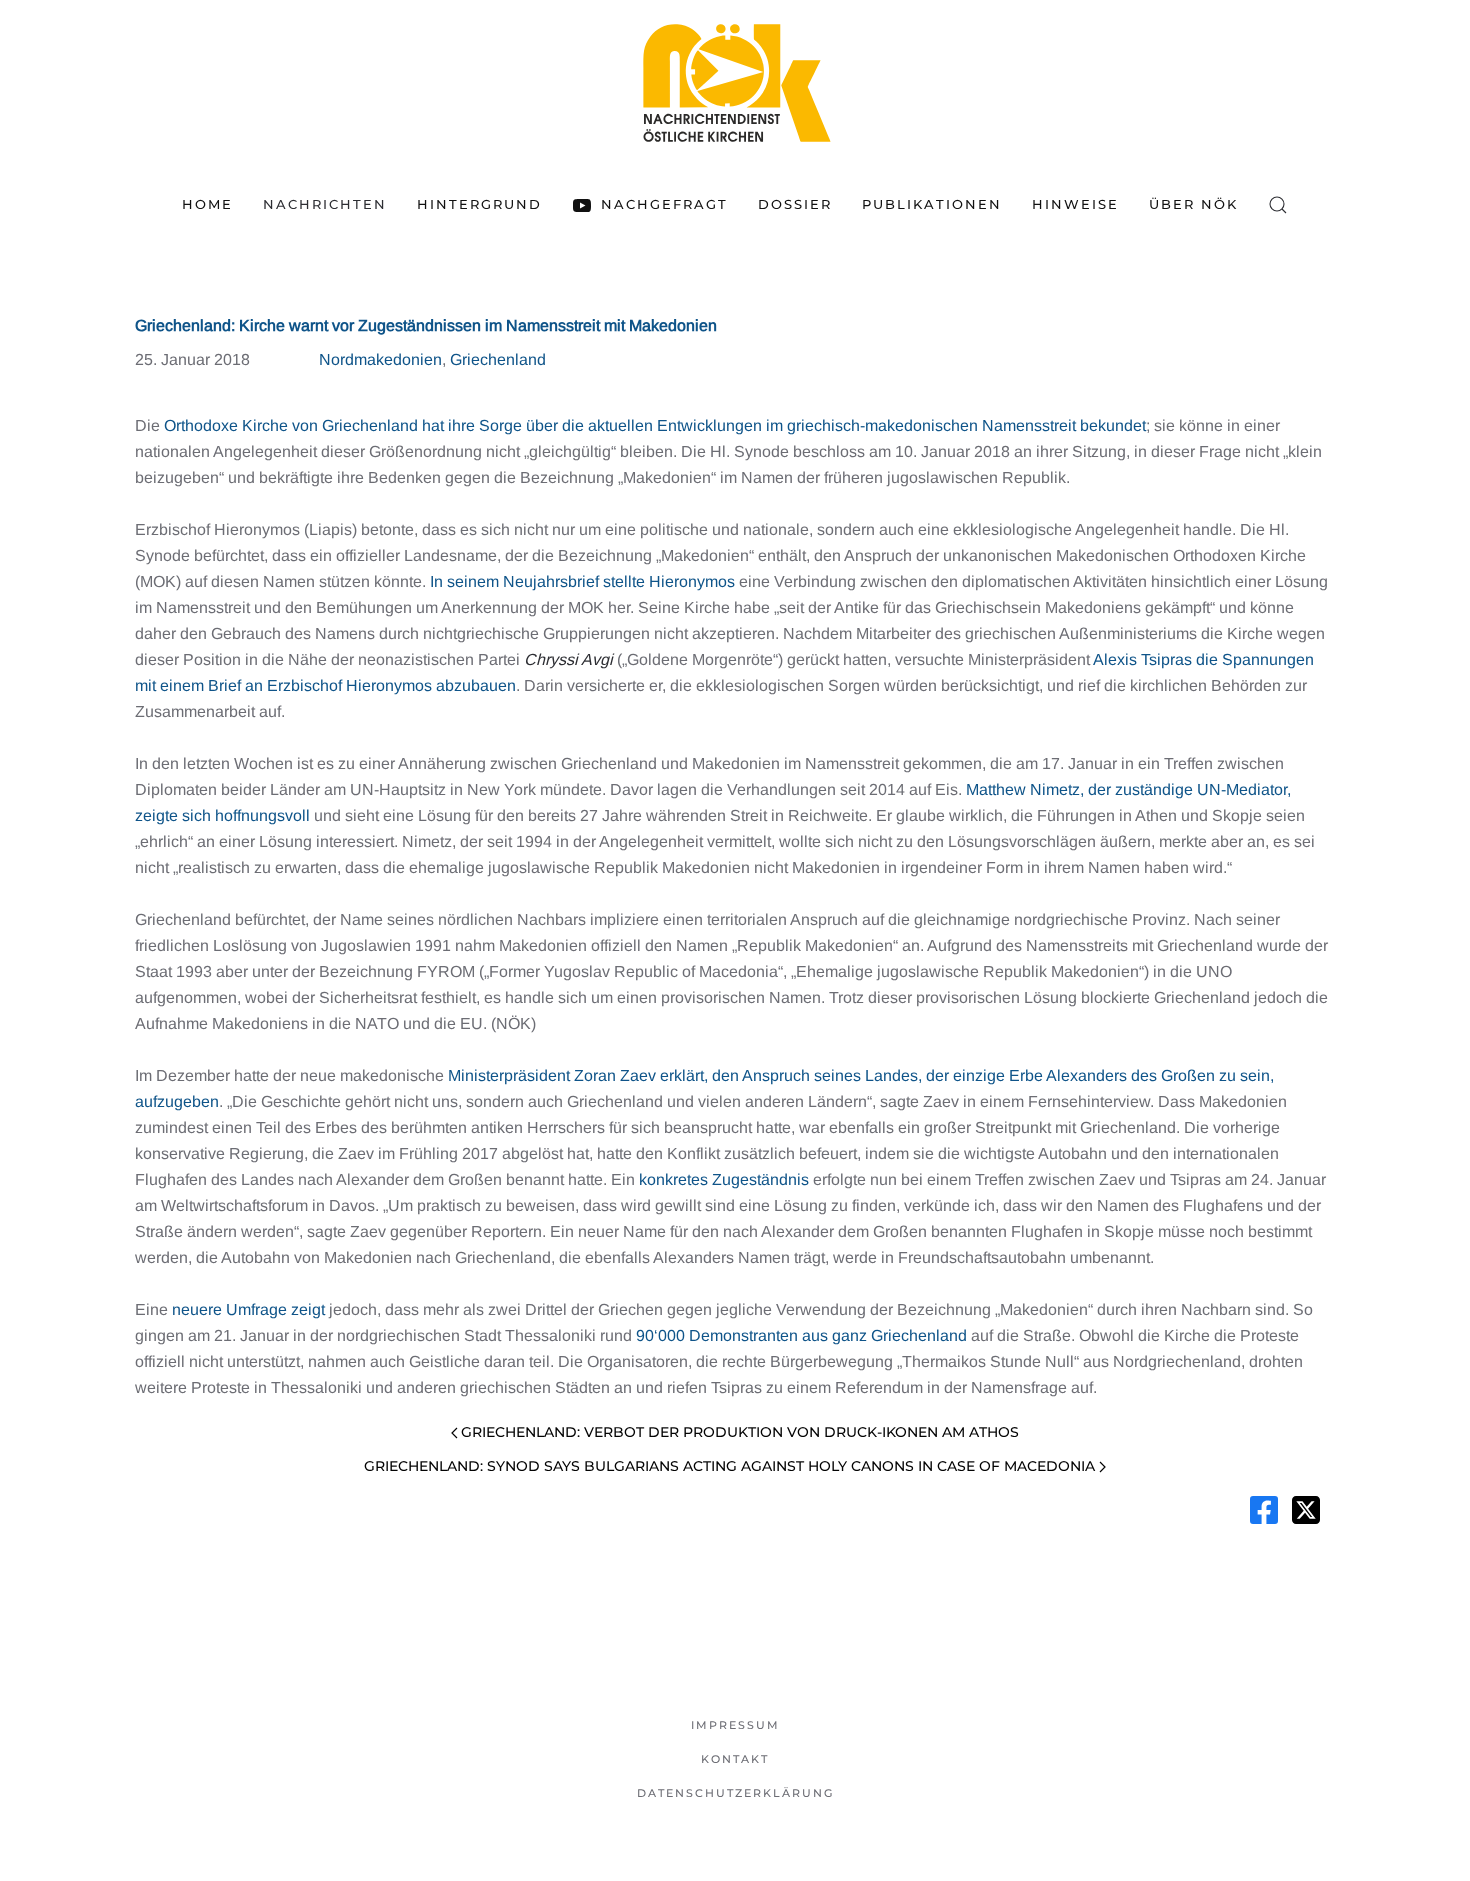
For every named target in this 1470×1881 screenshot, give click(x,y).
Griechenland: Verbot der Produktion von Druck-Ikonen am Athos (740, 1432)
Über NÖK (1193, 204)
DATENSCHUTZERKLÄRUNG (735, 1793)
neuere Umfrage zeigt (248, 1309)
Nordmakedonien (380, 359)
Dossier (795, 204)
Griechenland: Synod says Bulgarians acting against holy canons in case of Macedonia (729, 1466)
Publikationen (932, 204)
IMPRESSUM (735, 1725)
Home (207, 204)
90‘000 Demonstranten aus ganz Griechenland (801, 1335)
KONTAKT (735, 1759)
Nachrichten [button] (325, 204)
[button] (1278, 205)
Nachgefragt (664, 204)
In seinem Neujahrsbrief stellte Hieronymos (582, 581)
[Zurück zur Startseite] (735, 82)
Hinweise (1075, 204)
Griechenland (498, 359)
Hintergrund (479, 204)
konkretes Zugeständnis (724, 1179)
